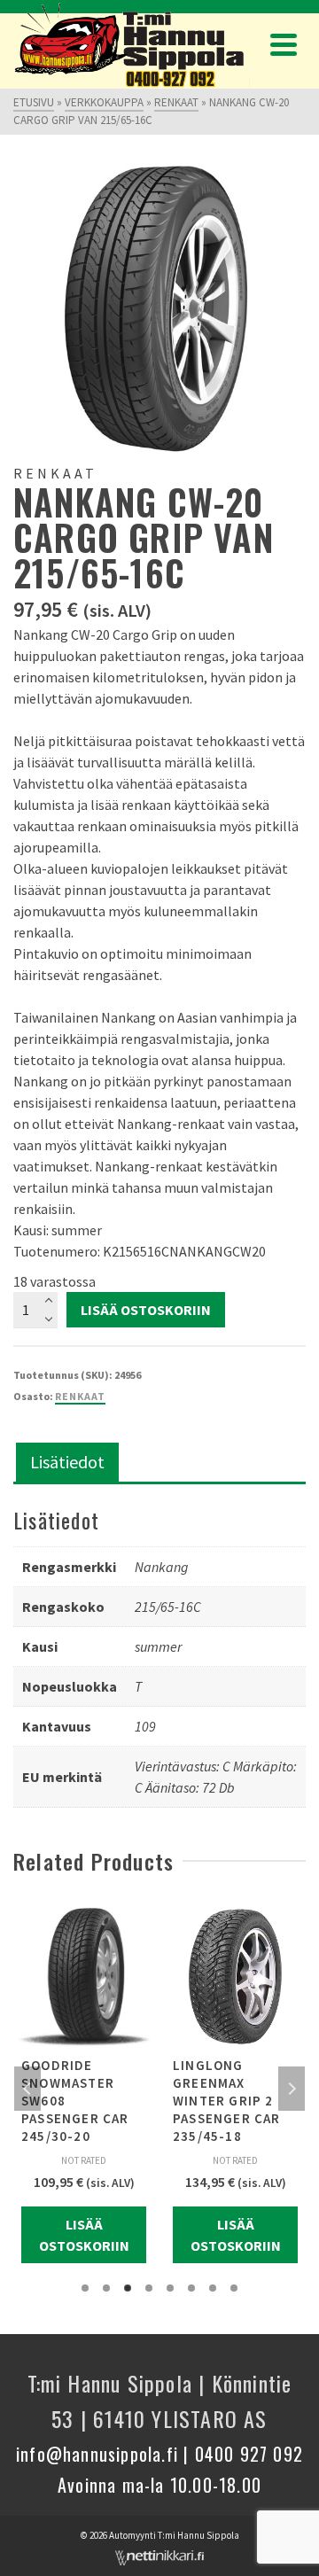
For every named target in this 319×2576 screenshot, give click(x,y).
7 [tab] (213, 2288)
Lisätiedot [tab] (67, 1462)
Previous (27, 2089)
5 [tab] (170, 2288)
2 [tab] (106, 2288)
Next (292, 2089)
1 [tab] (85, 2288)
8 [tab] (234, 2288)
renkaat (80, 1396)
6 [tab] (191, 2288)
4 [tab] (149, 2288)
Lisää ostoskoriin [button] (84, 2235)
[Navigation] (284, 44)
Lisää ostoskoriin (146, 1310)
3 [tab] (128, 2288)
